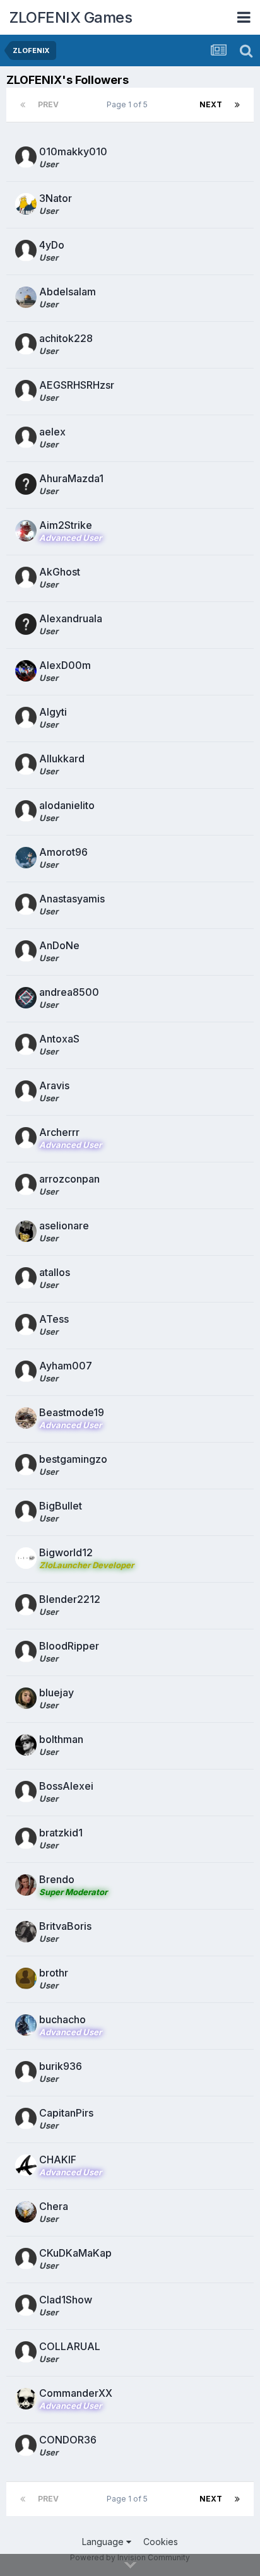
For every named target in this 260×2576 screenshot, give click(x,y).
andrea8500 (69, 992)
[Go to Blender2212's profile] (26, 1605)
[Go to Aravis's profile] (26, 1091)
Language (104, 2542)
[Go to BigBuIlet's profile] (26, 1511)
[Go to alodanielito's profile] (26, 811)
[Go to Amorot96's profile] (26, 858)
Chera (54, 2206)
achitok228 (66, 338)
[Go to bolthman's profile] (26, 1745)
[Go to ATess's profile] (26, 1325)
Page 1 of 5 (129, 104)
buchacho (62, 2019)
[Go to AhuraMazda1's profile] (26, 484)
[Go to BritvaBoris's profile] (26, 1932)
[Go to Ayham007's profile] (26, 1371)
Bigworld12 (66, 1552)
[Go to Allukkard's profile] (26, 764)
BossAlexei (66, 1786)
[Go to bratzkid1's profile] (26, 1838)
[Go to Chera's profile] (26, 2212)
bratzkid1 (61, 1833)
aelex (52, 432)
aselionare (64, 1226)
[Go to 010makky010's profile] (26, 157)
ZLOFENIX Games (71, 17)
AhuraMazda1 (71, 478)
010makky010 (73, 151)
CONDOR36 (68, 2440)
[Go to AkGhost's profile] (26, 577)
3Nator (56, 198)
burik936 (61, 2066)
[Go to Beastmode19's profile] (26, 1418)
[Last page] (237, 105)
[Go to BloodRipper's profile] (26, 1651)
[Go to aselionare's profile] (26, 1231)
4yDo (52, 245)
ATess (54, 1319)
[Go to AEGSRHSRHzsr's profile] (26, 391)
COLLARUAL (70, 2346)
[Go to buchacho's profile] (26, 2025)
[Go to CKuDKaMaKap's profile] (26, 2259)
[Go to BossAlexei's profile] (26, 1792)
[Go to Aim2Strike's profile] (26, 531)
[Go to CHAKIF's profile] (26, 2165)
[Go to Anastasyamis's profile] (26, 904)
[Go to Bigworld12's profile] (26, 1558)
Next (211, 104)
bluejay (56, 1693)
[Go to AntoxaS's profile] (26, 1044)
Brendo (57, 1879)
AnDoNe (59, 945)
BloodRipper (69, 1646)
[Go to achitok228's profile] (26, 344)
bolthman (61, 1739)
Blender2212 (70, 1599)
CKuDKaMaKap (75, 2253)
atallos (55, 1272)
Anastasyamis (72, 899)
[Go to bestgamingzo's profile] (26, 1465)
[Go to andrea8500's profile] (26, 998)
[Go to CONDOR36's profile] (26, 2445)
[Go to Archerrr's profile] (26, 1138)
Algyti (53, 712)
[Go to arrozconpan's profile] (26, 1185)
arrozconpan (69, 1179)
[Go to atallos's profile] (26, 1278)
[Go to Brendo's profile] (26, 1885)
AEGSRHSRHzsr (77, 385)
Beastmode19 (72, 1412)
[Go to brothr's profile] (26, 1978)
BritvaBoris (65, 1926)
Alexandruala (71, 618)
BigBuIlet (61, 1506)
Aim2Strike (66, 525)
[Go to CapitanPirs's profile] (26, 2118)
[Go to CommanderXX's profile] (26, 2399)
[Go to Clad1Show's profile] (26, 2305)
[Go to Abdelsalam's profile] (26, 297)
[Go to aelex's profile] (26, 437)
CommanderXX (76, 2393)
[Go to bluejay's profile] (26, 1698)
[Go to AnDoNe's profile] (26, 951)
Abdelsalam (68, 292)
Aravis (54, 1085)
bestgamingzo (73, 1459)
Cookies (161, 2542)
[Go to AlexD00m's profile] (26, 671)
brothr (54, 1973)
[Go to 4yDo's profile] (26, 251)
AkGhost (60, 572)
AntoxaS (59, 1039)
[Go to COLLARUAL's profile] (26, 2352)
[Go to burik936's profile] (26, 2072)
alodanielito (67, 805)
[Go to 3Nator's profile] (26, 204)
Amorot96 (63, 852)
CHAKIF (58, 2159)
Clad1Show (66, 2300)
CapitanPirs (66, 2113)
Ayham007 (66, 1366)
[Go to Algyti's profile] (26, 718)
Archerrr (59, 1132)
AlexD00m (65, 665)
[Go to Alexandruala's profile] (26, 624)
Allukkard (62, 759)
